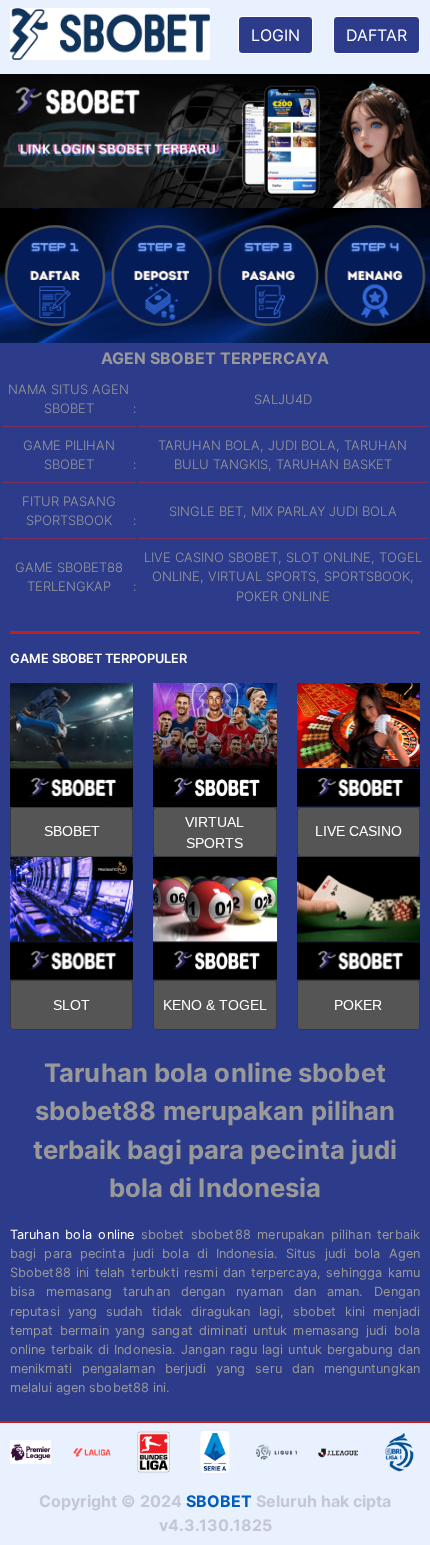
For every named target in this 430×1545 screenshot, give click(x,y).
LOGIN (275, 35)
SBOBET (72, 831)
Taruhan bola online (72, 1234)
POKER (358, 1005)
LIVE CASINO (358, 831)
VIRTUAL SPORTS (214, 832)
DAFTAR (376, 35)
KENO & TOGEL (215, 1005)
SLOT (71, 1005)
